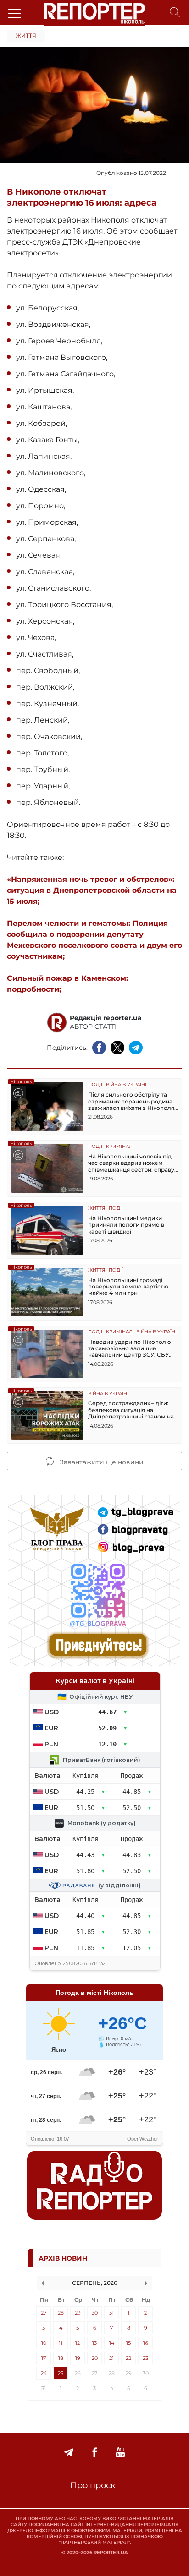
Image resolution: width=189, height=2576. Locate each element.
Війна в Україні (126, 1085)
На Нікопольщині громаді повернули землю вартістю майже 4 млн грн (128, 1287)
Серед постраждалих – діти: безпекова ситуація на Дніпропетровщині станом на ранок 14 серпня (131, 1410)
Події (95, 1085)
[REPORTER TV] (120, 2453)
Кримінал (119, 1147)
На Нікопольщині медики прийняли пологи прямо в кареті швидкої (126, 1225)
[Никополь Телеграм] (69, 2453)
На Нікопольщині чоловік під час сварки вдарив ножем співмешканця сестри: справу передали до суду (131, 1163)
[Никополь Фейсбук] (94, 2453)
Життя (26, 35)
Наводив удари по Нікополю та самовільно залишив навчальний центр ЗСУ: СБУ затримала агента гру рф (130, 1349)
